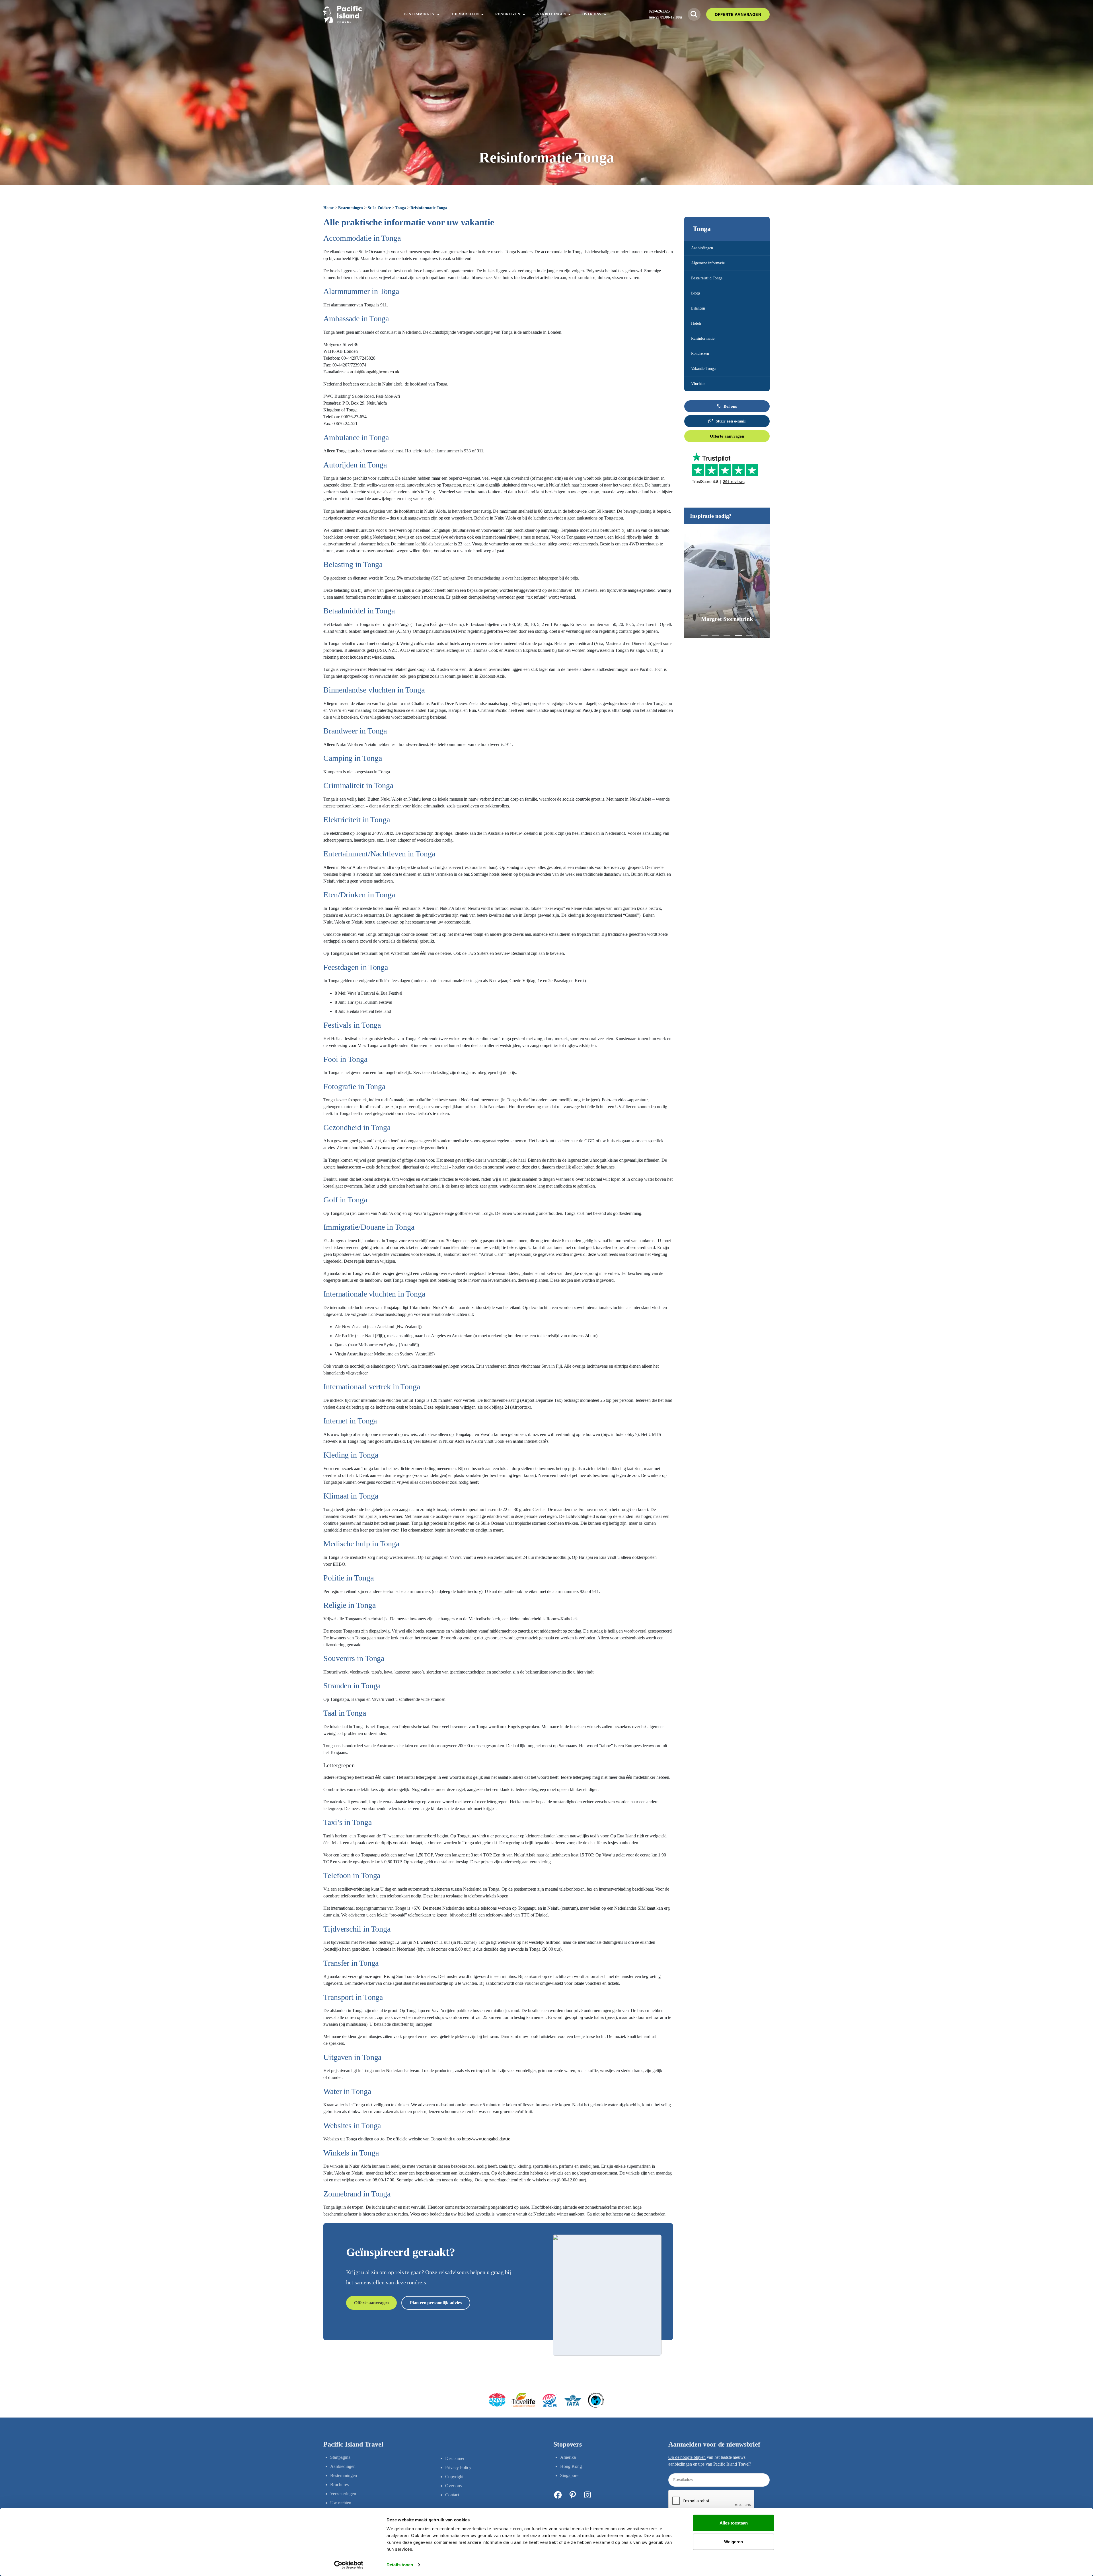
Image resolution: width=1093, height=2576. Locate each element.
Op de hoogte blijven (687, 2457)
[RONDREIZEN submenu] (524, 14)
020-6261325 (659, 11)
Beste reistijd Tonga (707, 278)
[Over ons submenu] (605, 14)
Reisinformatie (703, 338)
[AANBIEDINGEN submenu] (570, 14)
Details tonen (400, 2565)
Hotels (696, 323)
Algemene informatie (708, 263)
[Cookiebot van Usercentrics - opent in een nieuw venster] (349, 2565)
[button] (704, 635)
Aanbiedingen (702, 248)
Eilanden (698, 308)
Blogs (696, 293)
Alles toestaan (734, 2523)
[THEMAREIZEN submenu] (482, 14)
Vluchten (698, 384)
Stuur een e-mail (731, 421)
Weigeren (734, 2541)
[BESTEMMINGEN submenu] (438, 14)
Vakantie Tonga (703, 369)
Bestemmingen (351, 208)
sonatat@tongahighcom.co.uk (373, 372)
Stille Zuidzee (379, 208)
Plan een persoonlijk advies (436, 2303)
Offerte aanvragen (727, 436)
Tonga (401, 208)
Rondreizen (700, 354)
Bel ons (730, 406)
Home (328, 208)
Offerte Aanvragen (738, 14)
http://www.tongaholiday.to (486, 2139)
